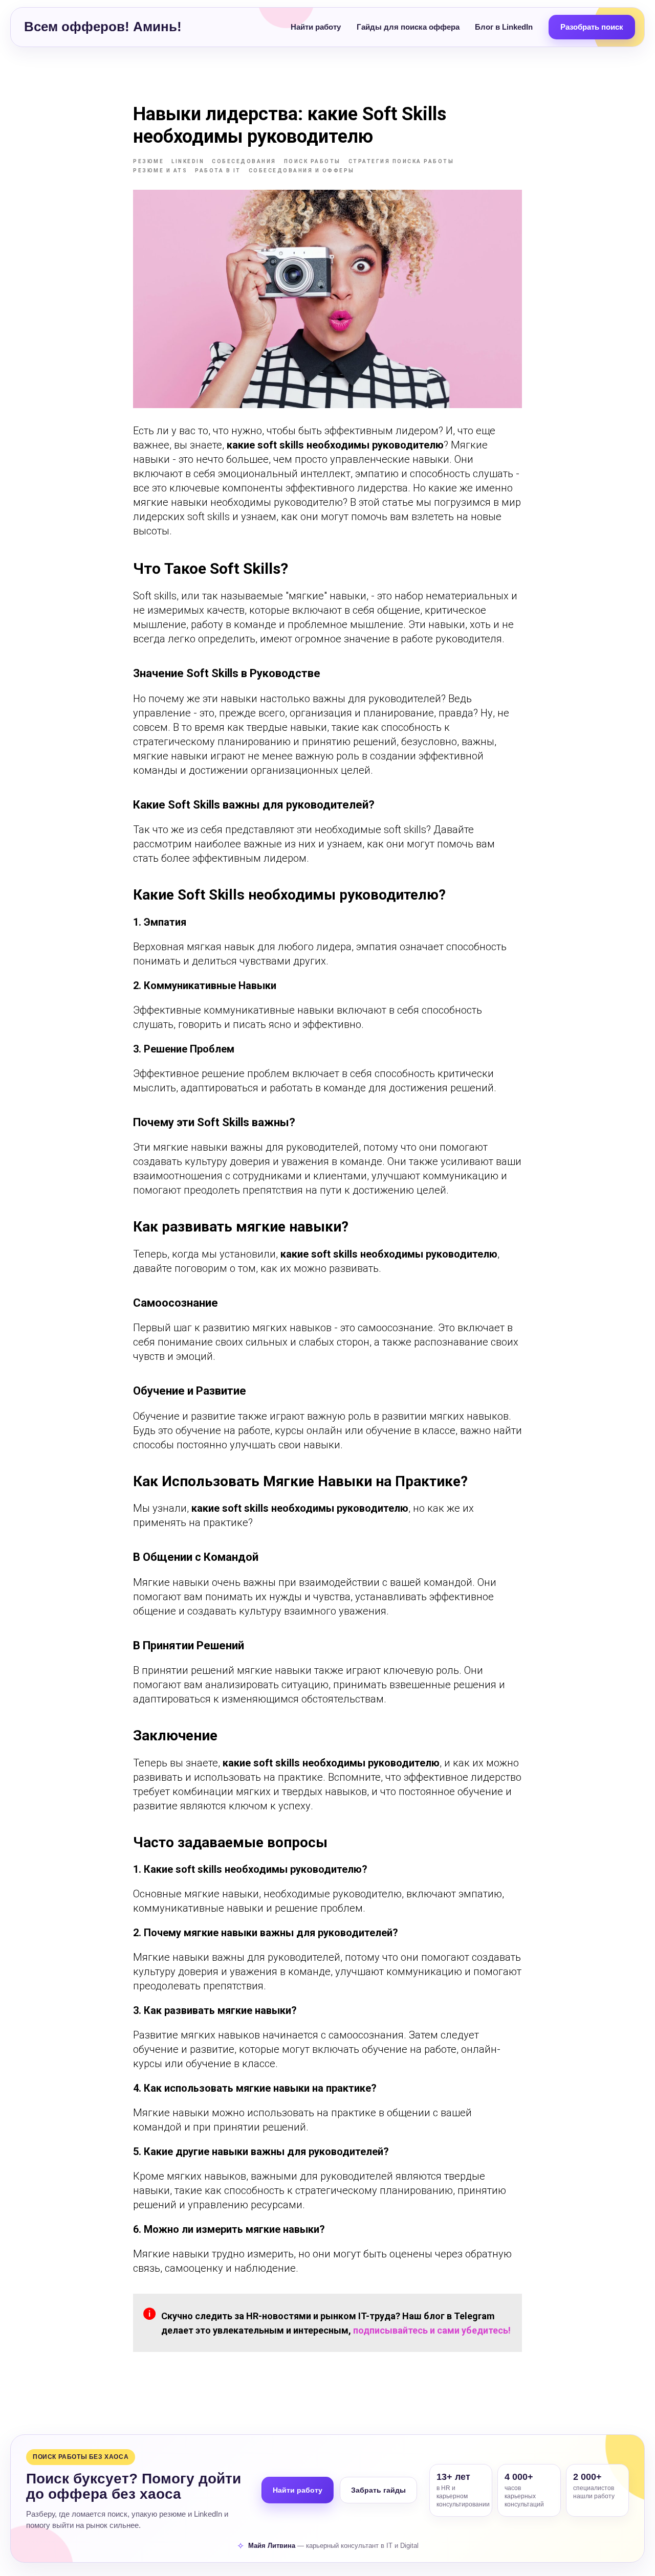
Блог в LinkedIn (504, 27)
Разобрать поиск (592, 27)
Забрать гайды (378, 2490)
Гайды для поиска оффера (408, 27)
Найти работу (316, 27)
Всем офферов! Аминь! (103, 27)
